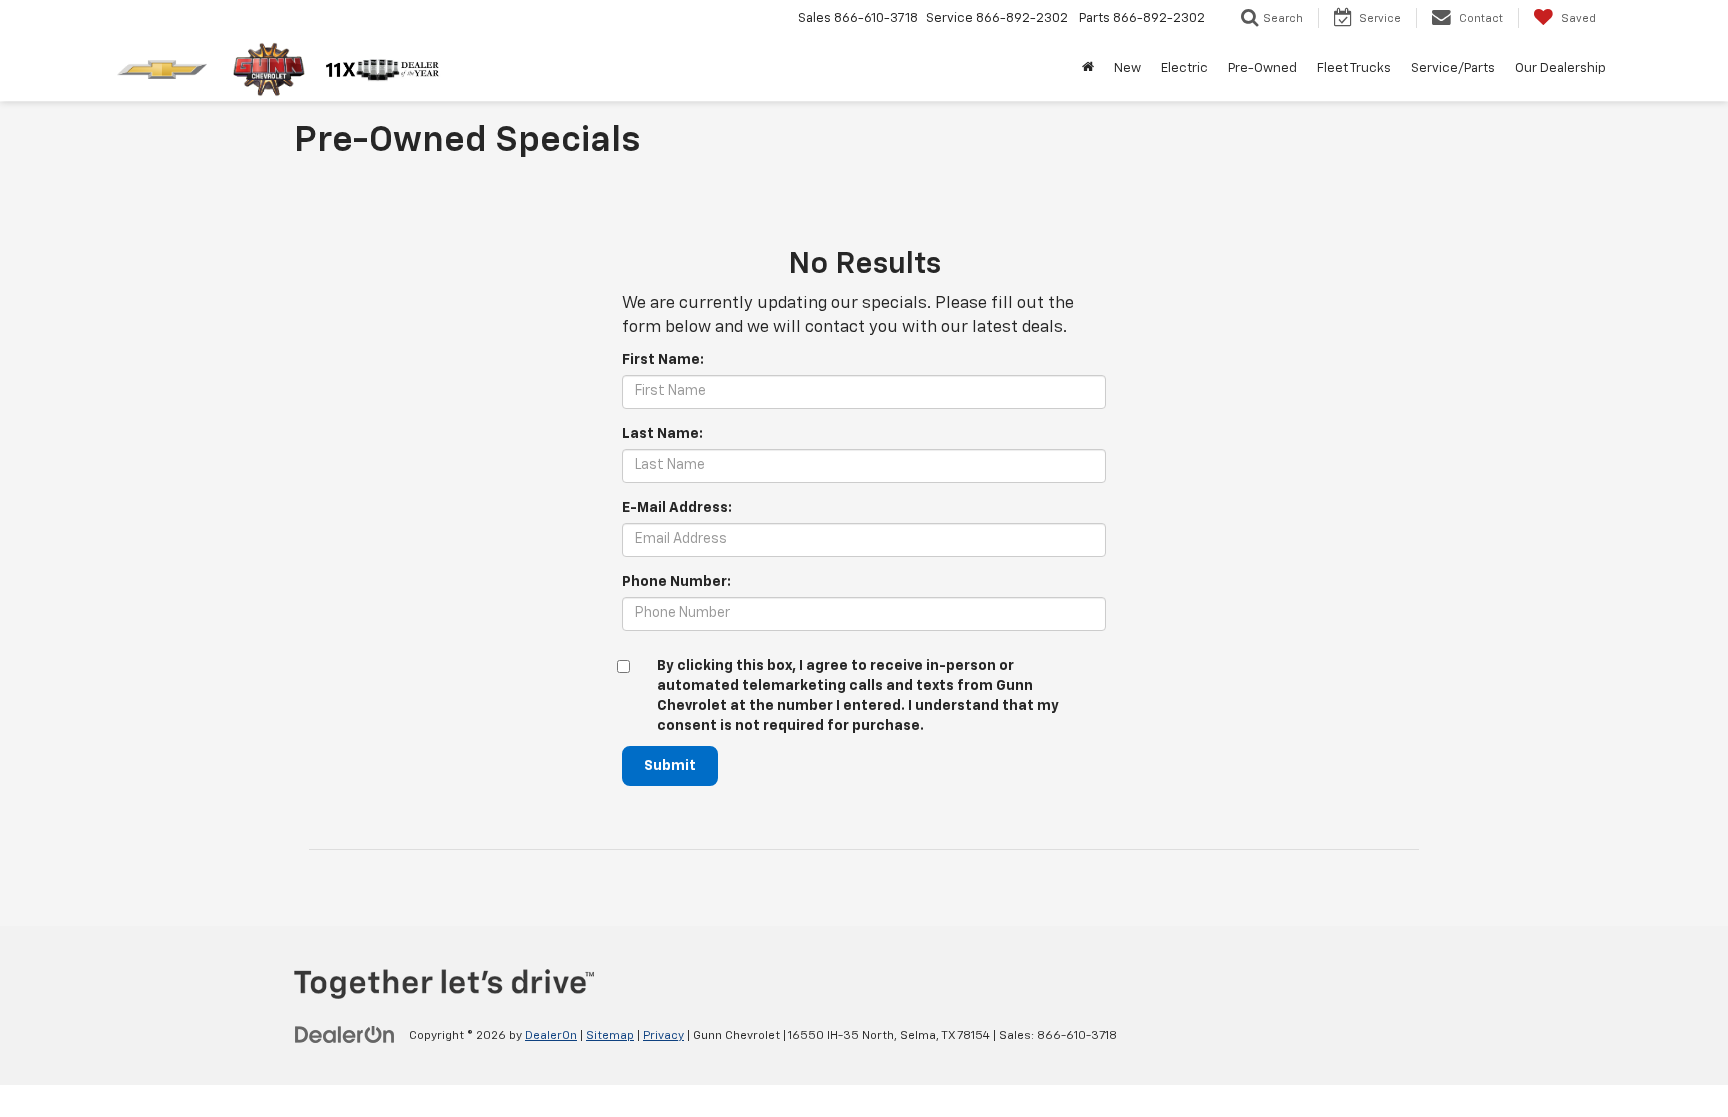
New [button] (1127, 68)
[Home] (1088, 69)
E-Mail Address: (677, 508)
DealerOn (551, 1036)
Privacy (663, 1036)
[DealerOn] (345, 1035)
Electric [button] (1184, 68)
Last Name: (662, 434)
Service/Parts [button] (1453, 68)
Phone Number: (676, 582)
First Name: (663, 360)
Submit (670, 766)
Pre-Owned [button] (1262, 68)
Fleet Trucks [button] (1354, 68)
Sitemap (610, 1036)
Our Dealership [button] (1560, 68)
